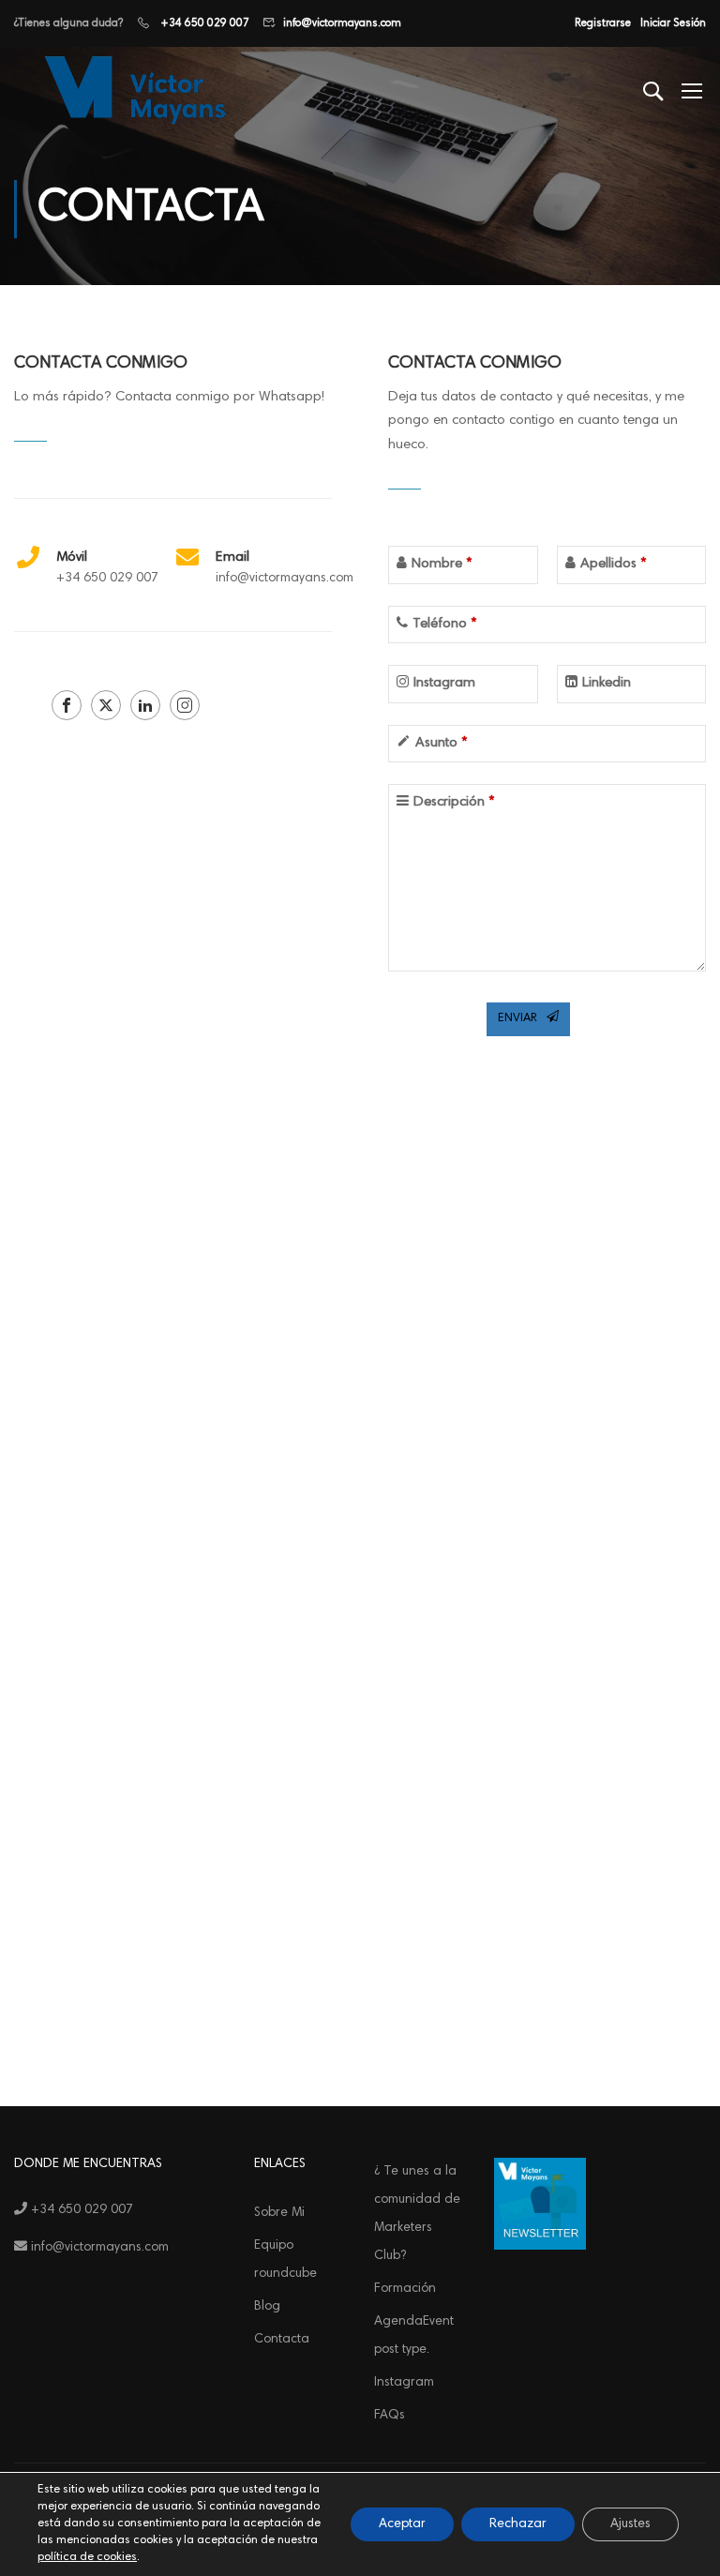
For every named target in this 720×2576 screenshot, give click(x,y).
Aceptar (402, 2524)
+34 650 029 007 (203, 23)
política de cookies (87, 2558)
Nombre (442, 564)
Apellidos (613, 564)
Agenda (414, 2336)
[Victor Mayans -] (131, 90)
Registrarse (603, 23)
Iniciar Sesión (673, 23)
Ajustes (630, 2524)
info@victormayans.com (342, 23)
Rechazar (518, 2524)
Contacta (282, 2340)
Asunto (441, 743)
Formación (405, 2289)
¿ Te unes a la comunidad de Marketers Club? (417, 2214)
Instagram (444, 683)
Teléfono (444, 624)
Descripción (454, 802)
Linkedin (607, 683)
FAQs (390, 2416)
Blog (267, 2307)
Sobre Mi (279, 2213)
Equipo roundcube (285, 2260)
